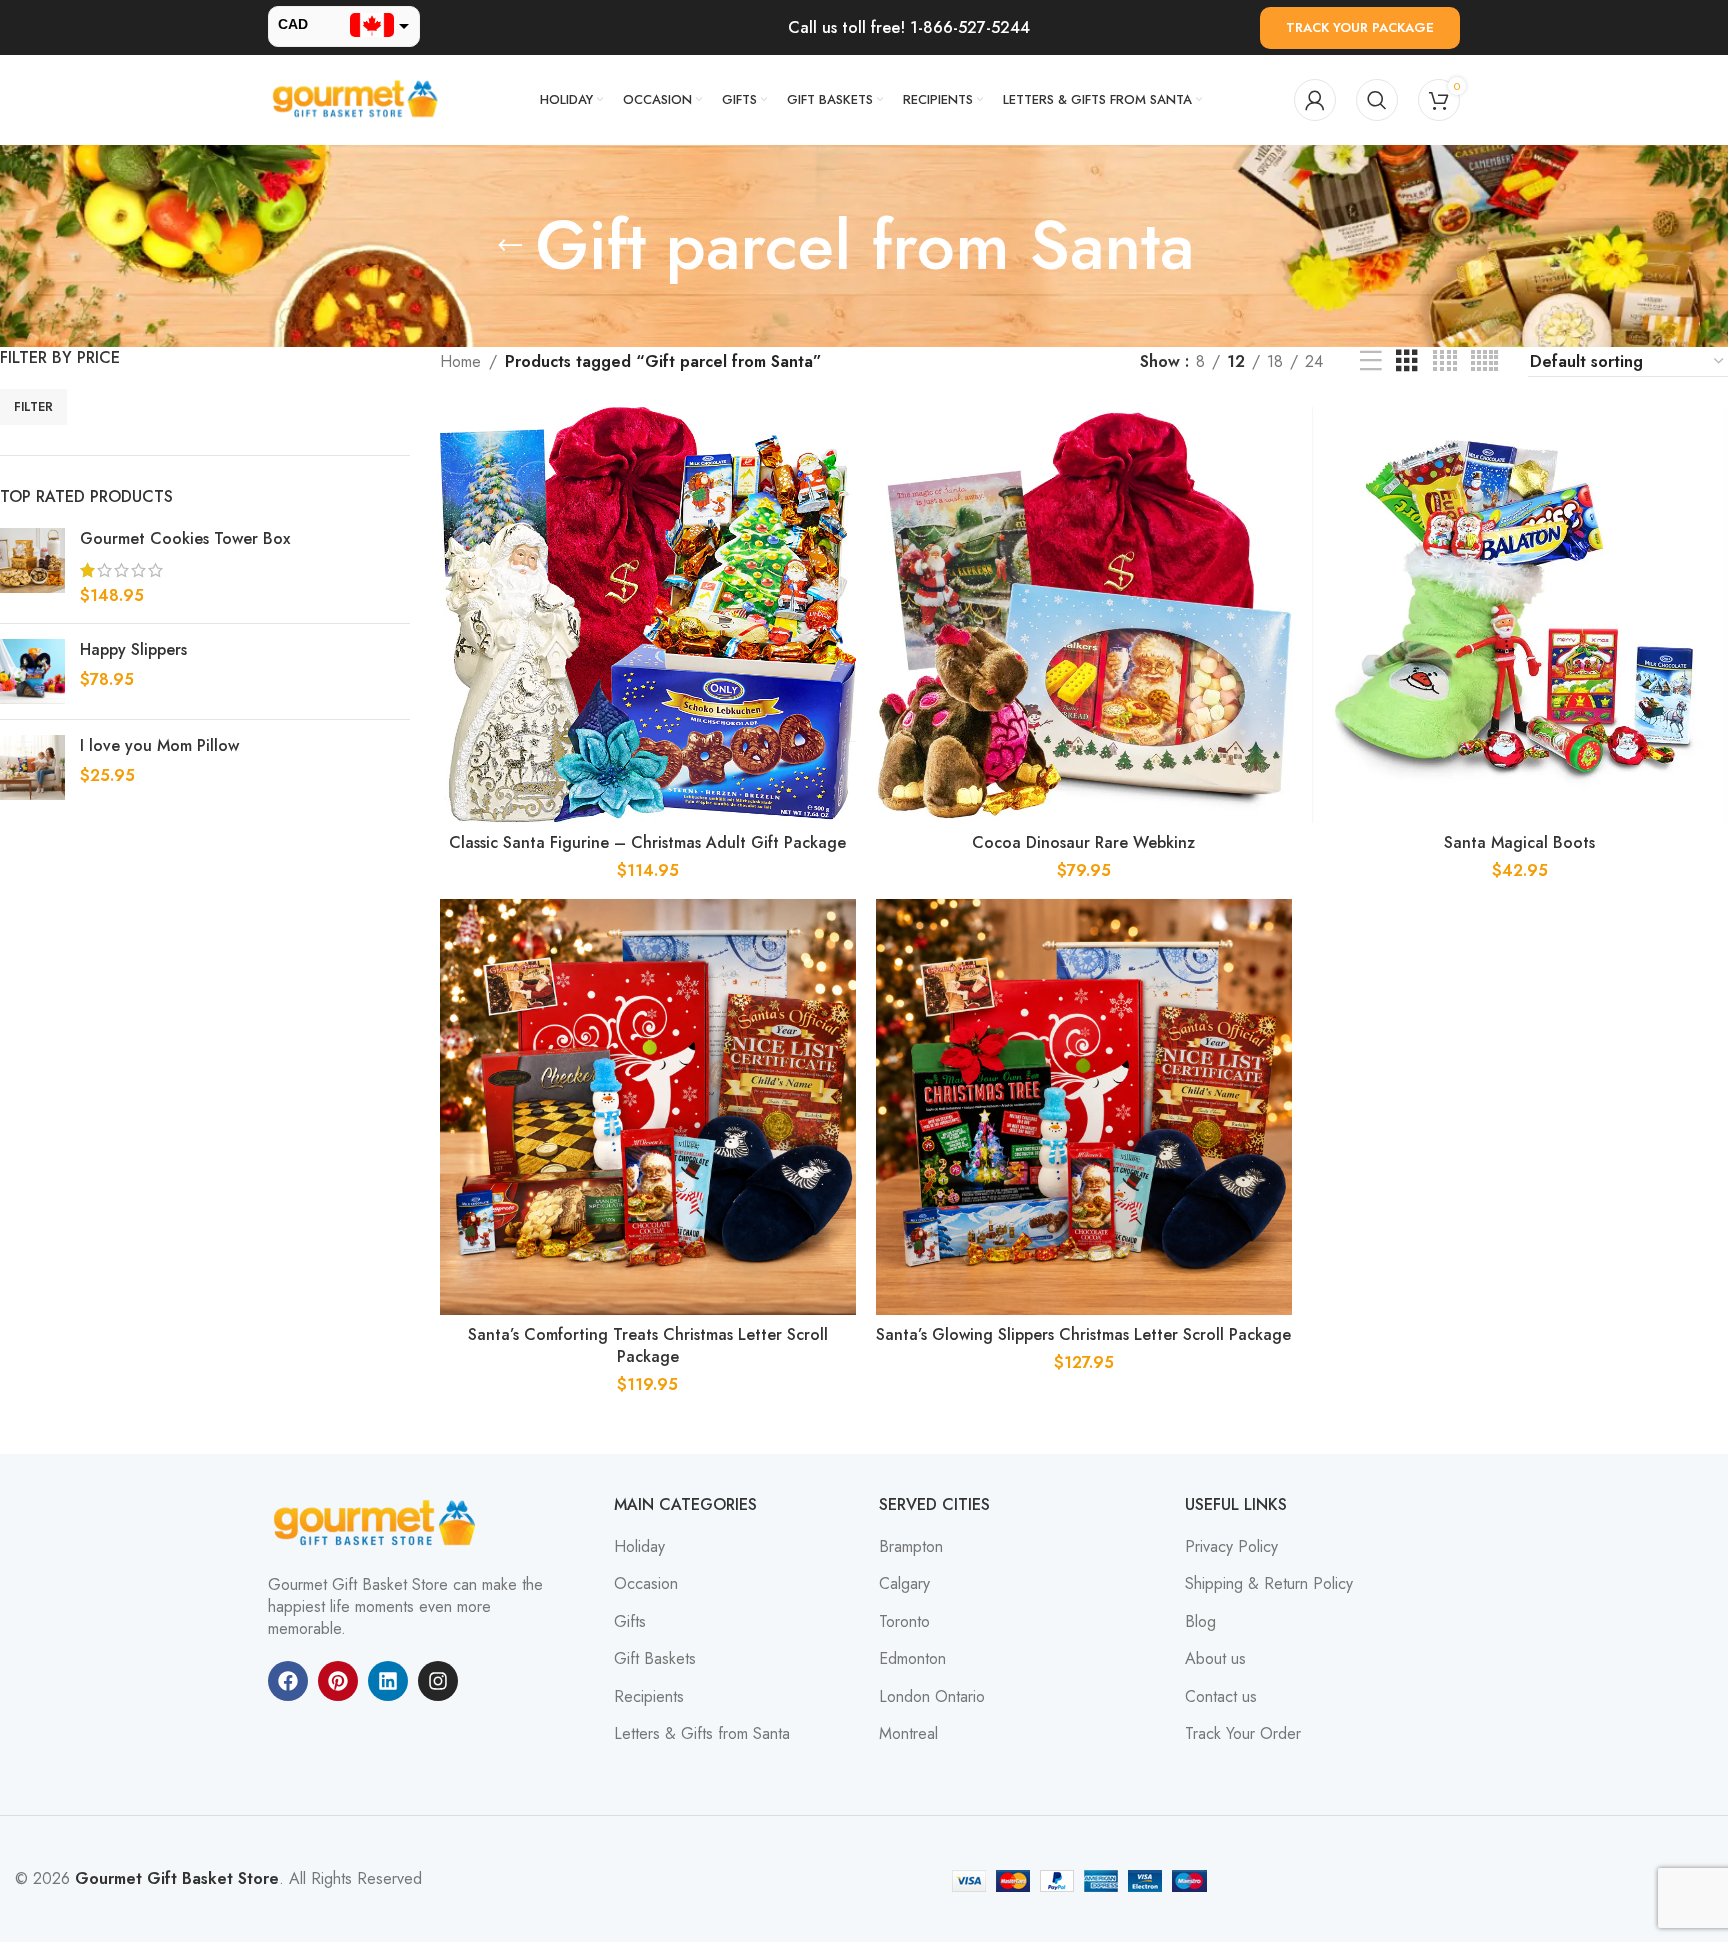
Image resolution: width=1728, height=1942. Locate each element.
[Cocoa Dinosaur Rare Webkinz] (1084, 615)
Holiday (639, 1547)
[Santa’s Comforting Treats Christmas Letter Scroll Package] (648, 1107)
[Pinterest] (338, 1681)
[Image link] (378, 1521)
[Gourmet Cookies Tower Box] (32, 567)
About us (1215, 1659)
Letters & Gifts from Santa (702, 1734)
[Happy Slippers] (32, 671)
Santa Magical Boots (1519, 842)
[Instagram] (438, 1681)
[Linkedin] (388, 1681)
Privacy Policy (1231, 1547)
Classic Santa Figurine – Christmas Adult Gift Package (647, 842)
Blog (1200, 1622)
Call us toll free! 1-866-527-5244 (909, 27)
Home (460, 361)
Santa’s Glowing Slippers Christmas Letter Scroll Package (1083, 1334)
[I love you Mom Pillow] (32, 767)
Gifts (630, 1622)
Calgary (904, 1584)
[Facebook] (288, 1681)
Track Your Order (1243, 1734)
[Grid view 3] (1407, 361)
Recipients (649, 1697)
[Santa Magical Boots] (1520, 615)
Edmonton (912, 1659)
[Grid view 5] (1484, 361)
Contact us (1221, 1697)
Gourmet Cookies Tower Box (185, 539)
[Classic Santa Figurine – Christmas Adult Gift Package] (648, 615)
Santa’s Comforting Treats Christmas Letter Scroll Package (648, 1345)
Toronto (904, 1622)
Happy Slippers (133, 650)
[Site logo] (358, 98)
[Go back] (510, 246)
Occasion (646, 1584)
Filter (33, 407)
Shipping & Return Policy (1269, 1584)
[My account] (1315, 100)
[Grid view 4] (1445, 361)
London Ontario (932, 1697)
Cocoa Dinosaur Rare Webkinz (1083, 842)
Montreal (908, 1734)
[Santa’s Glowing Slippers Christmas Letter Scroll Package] (1084, 1107)
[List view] (1371, 361)
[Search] (1377, 100)
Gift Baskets (655, 1659)
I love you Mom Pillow (159, 746)
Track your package (1360, 27)
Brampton (911, 1547)
